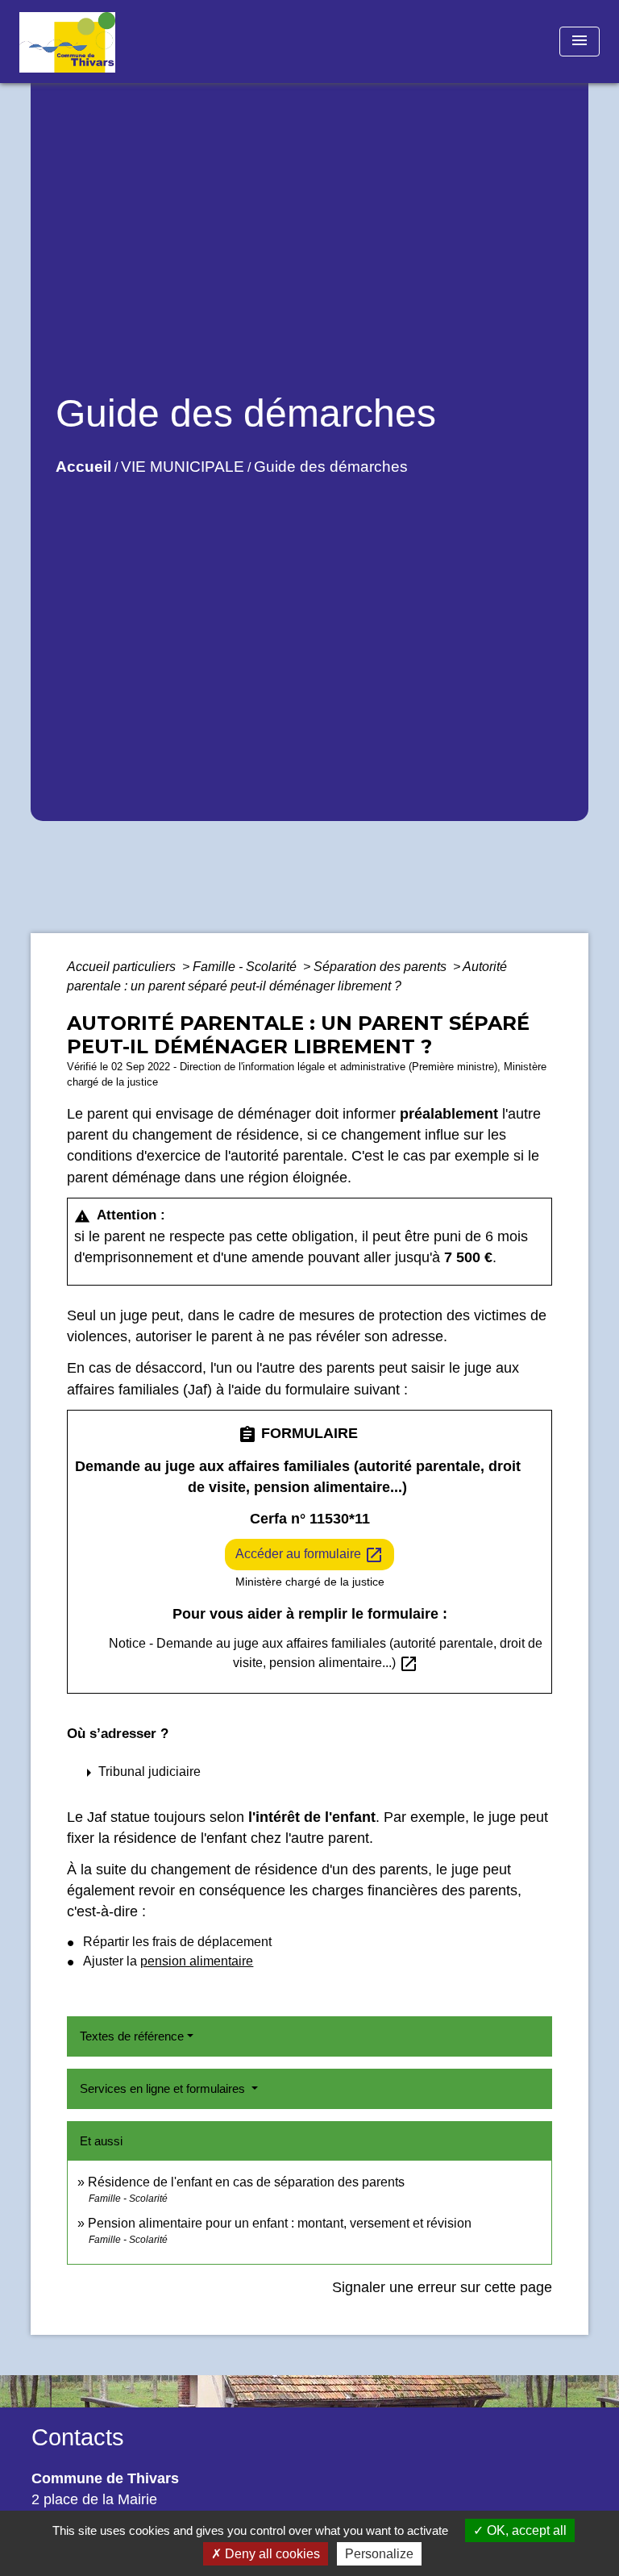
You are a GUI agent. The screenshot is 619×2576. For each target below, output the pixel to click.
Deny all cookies (271, 2554)
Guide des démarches (331, 467)
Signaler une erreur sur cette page (442, 2287)
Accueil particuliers (123, 967)
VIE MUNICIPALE (183, 467)
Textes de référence (132, 2036)
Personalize (379, 2554)
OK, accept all (525, 2530)
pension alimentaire (197, 1961)
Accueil (83, 467)
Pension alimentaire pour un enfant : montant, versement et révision (280, 2223)
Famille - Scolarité (246, 967)
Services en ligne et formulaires (164, 2088)
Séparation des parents (382, 967)
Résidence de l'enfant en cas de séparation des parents (246, 2182)
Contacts (78, 2437)
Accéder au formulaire (309, 1555)
